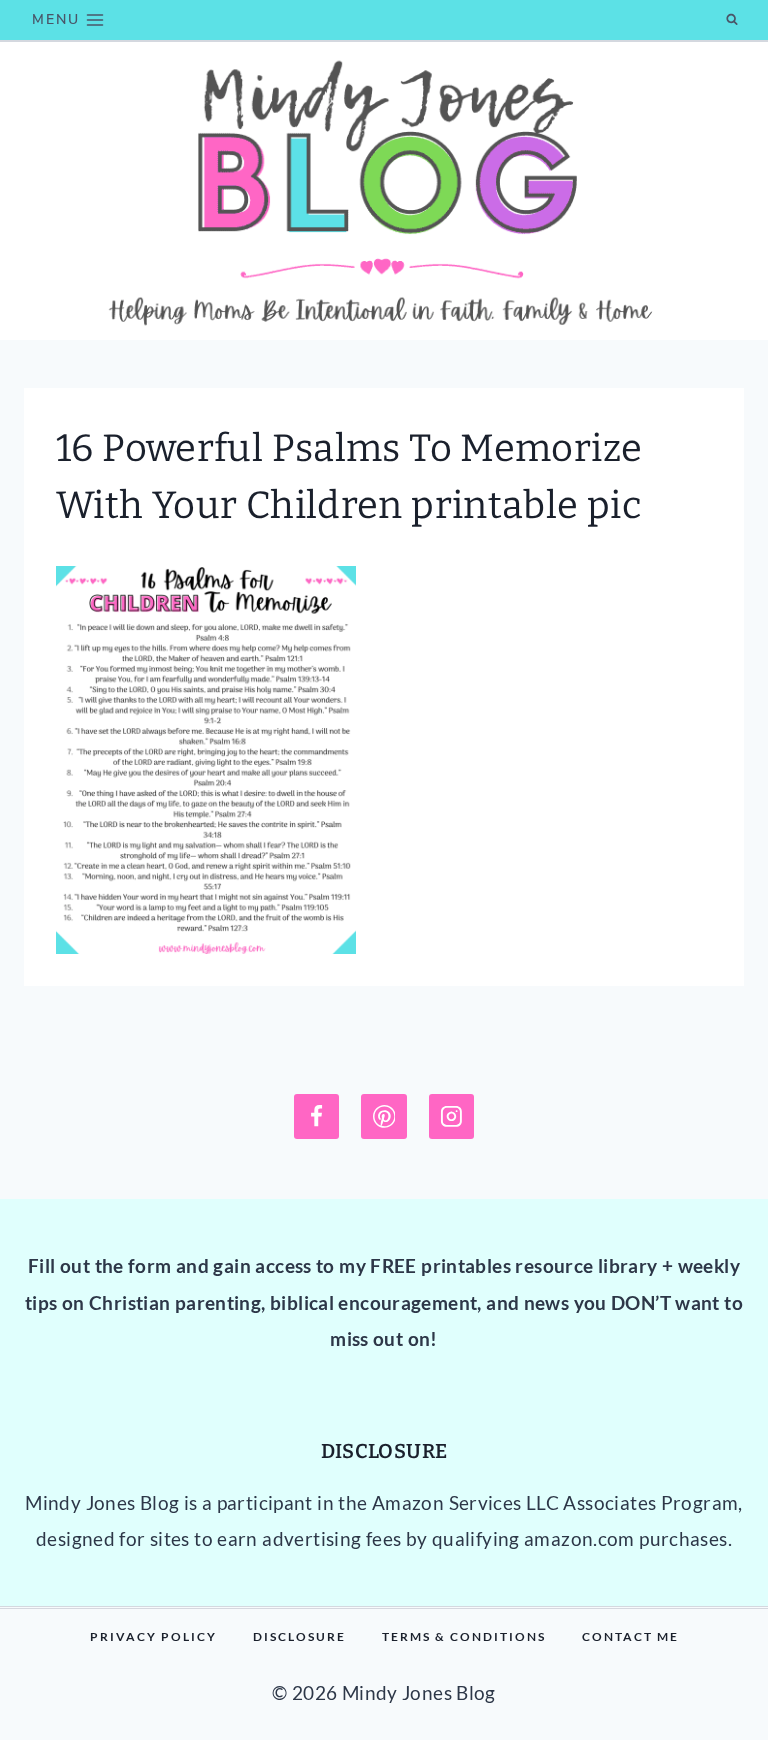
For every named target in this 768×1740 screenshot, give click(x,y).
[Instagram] (452, 1117)
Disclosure (299, 1636)
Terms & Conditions (464, 1636)
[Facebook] (317, 1117)
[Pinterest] (384, 1117)
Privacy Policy (153, 1636)
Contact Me (630, 1636)
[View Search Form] (732, 20)
